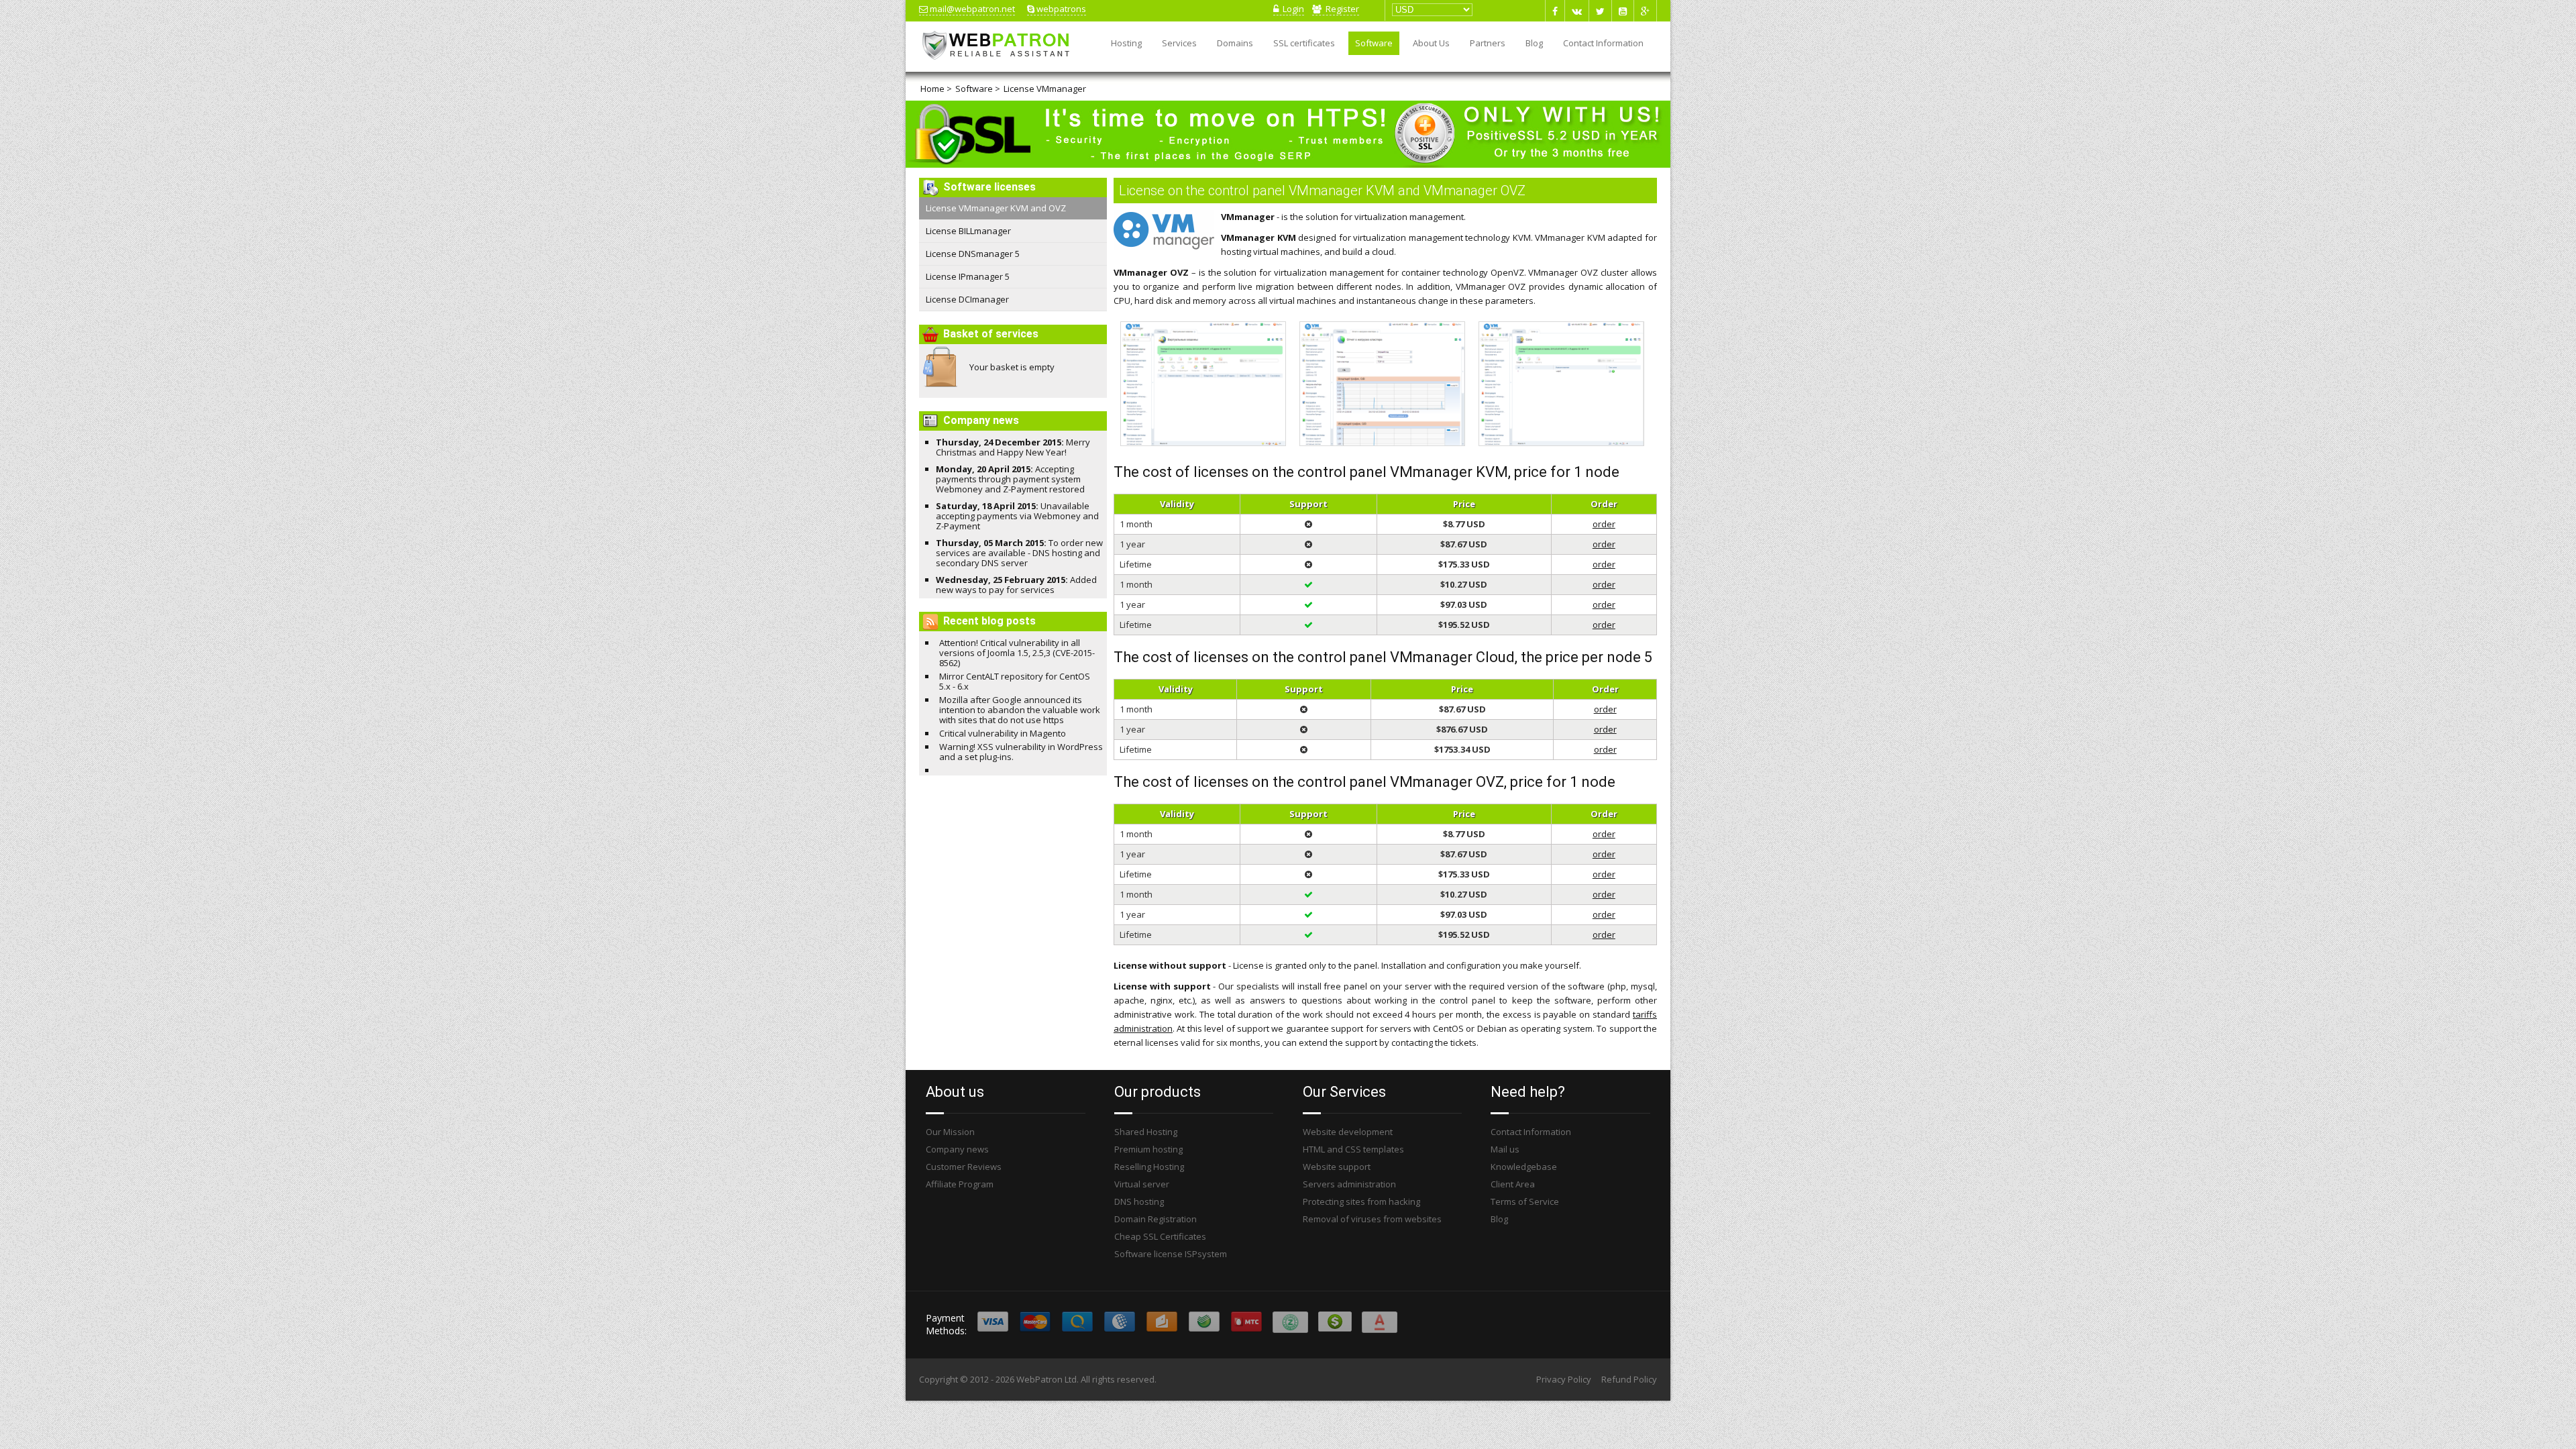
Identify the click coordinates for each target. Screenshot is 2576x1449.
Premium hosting (1148, 1149)
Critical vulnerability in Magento (1003, 733)
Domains (1235, 43)
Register (1340, 9)
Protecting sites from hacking (1361, 1201)
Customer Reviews (964, 1167)
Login (1291, 9)
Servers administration (1349, 1184)
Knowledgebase (1524, 1167)
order (1604, 524)
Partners (1488, 43)
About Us (1431, 43)
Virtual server (1142, 1184)
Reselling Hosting (1149, 1167)
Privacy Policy (1564, 1379)
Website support (1337, 1167)
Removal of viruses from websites (1372, 1219)
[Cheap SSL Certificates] (1288, 164)
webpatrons (1060, 9)
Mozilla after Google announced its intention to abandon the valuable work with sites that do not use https (1020, 710)
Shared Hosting (1146, 1132)
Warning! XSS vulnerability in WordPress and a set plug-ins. (1021, 752)
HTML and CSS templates (1353, 1149)
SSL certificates (1304, 43)
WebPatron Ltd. (1048, 1379)
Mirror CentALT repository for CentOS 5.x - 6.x (1015, 681)
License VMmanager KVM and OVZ (996, 208)
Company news (957, 1149)
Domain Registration (1156, 1219)
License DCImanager (967, 299)
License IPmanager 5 (968, 276)
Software (1374, 43)
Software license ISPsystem (1171, 1254)
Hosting (1126, 43)
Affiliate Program (960, 1184)
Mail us (1505, 1149)
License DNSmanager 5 (973, 254)
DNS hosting (1139, 1201)
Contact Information (1603, 43)
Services (1179, 43)
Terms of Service (1525, 1201)
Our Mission (950, 1132)
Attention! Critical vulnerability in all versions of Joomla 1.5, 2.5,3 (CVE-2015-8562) (1017, 653)
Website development (1348, 1132)
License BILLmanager (968, 231)
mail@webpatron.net (971, 9)
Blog (1534, 43)
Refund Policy (1629, 1379)
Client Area (1513, 1184)
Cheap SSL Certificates (1160, 1236)
